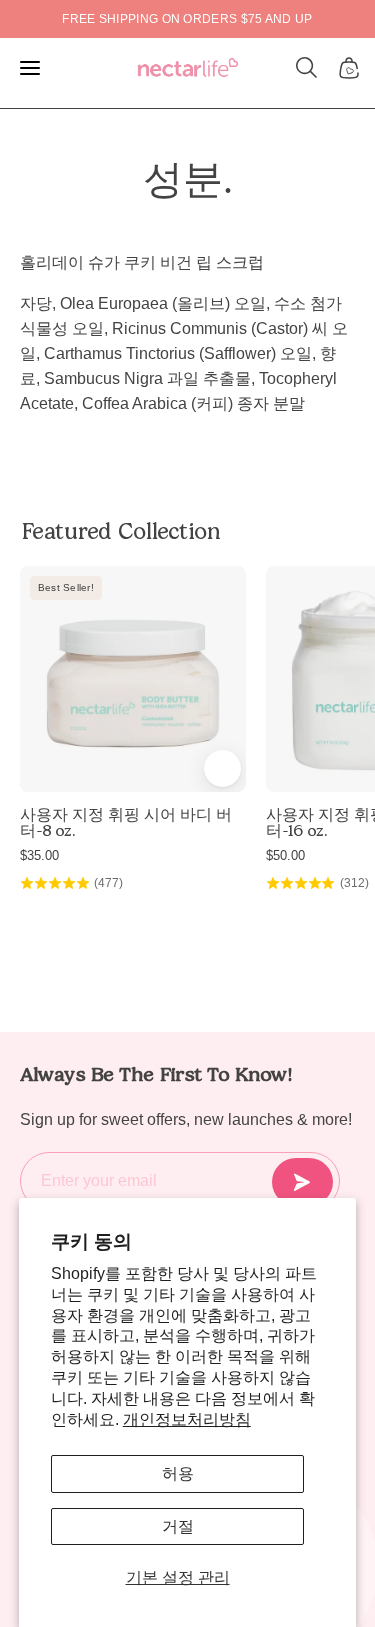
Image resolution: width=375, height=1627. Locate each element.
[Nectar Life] (188, 68)
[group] (187, 19)
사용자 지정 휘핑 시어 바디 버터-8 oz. (126, 823)
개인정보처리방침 (187, 1419)
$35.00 (39, 855)
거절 (178, 1526)
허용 (178, 1473)
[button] (307, 68)
